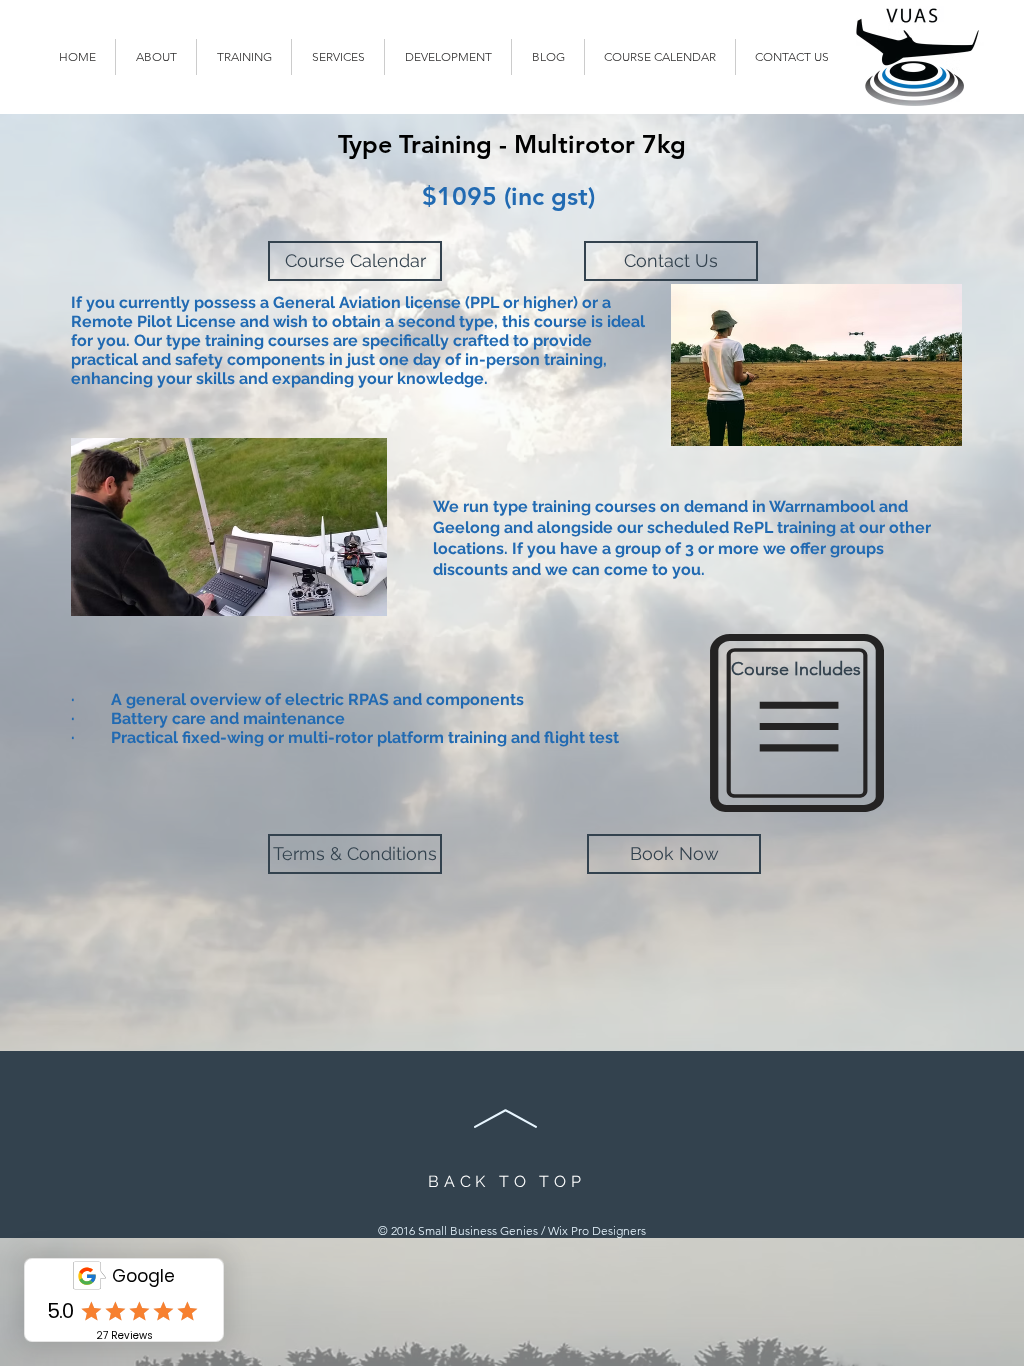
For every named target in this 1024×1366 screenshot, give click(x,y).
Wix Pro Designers (597, 1230)
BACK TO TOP (507, 1181)
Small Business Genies (478, 1230)
